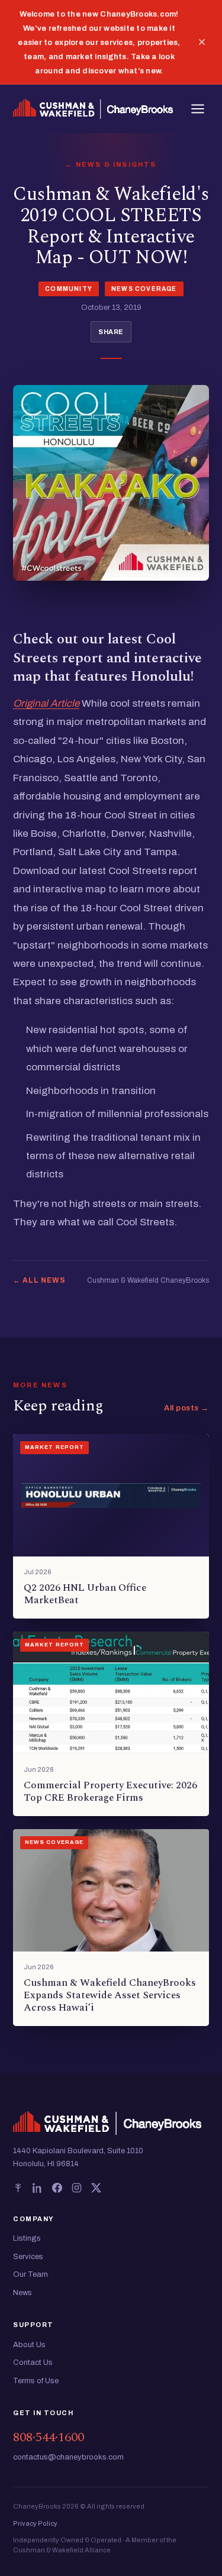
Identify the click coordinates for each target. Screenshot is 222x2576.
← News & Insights (111, 164)
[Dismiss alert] (202, 42)
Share (111, 332)
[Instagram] (77, 2188)
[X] (96, 2188)
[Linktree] (18, 2188)
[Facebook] (57, 2188)
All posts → (186, 1408)
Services (28, 2257)
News (22, 2293)
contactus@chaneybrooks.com (68, 2457)
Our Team (30, 2274)
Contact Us (33, 2363)
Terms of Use (36, 2381)
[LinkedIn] (38, 2188)
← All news (39, 1280)
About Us (29, 2345)
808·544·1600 (49, 2437)
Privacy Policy (35, 2523)
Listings (27, 2238)
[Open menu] (198, 109)
